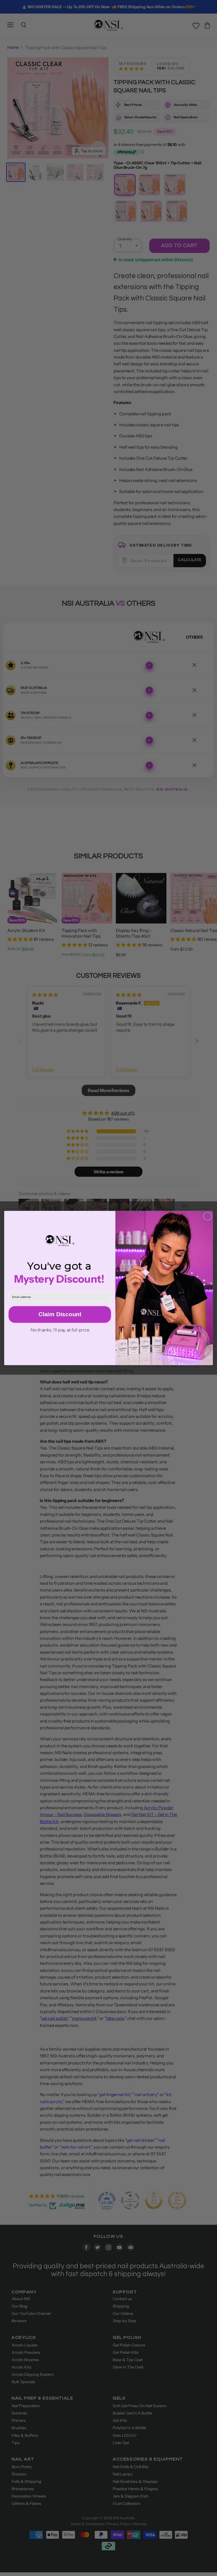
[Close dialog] (207, 1216)
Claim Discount (60, 1314)
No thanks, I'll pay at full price (60, 1330)
